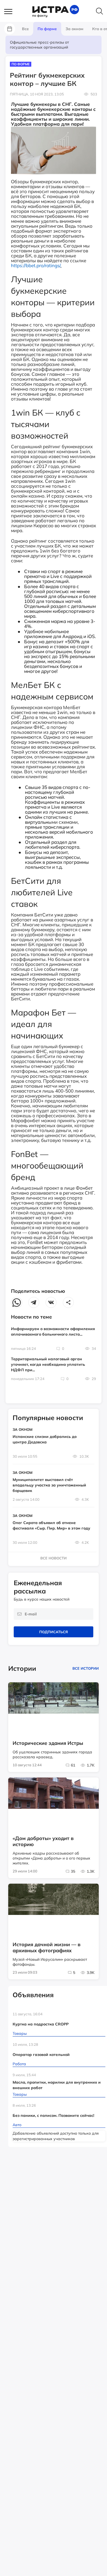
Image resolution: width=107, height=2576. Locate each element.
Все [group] (25, 29)
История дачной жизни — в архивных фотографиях (47, 1948)
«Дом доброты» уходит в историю (43, 1841)
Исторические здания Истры (48, 1743)
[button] (11, 12)
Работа (19, 2064)
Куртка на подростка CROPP (41, 2024)
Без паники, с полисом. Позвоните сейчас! (53, 2115)
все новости (54, 1558)
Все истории (86, 1668)
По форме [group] (47, 29)
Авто (17, 2125)
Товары (20, 2033)
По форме (21, 64)
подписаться (54, 1632)
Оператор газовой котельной (41, 2055)
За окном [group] (74, 29)
